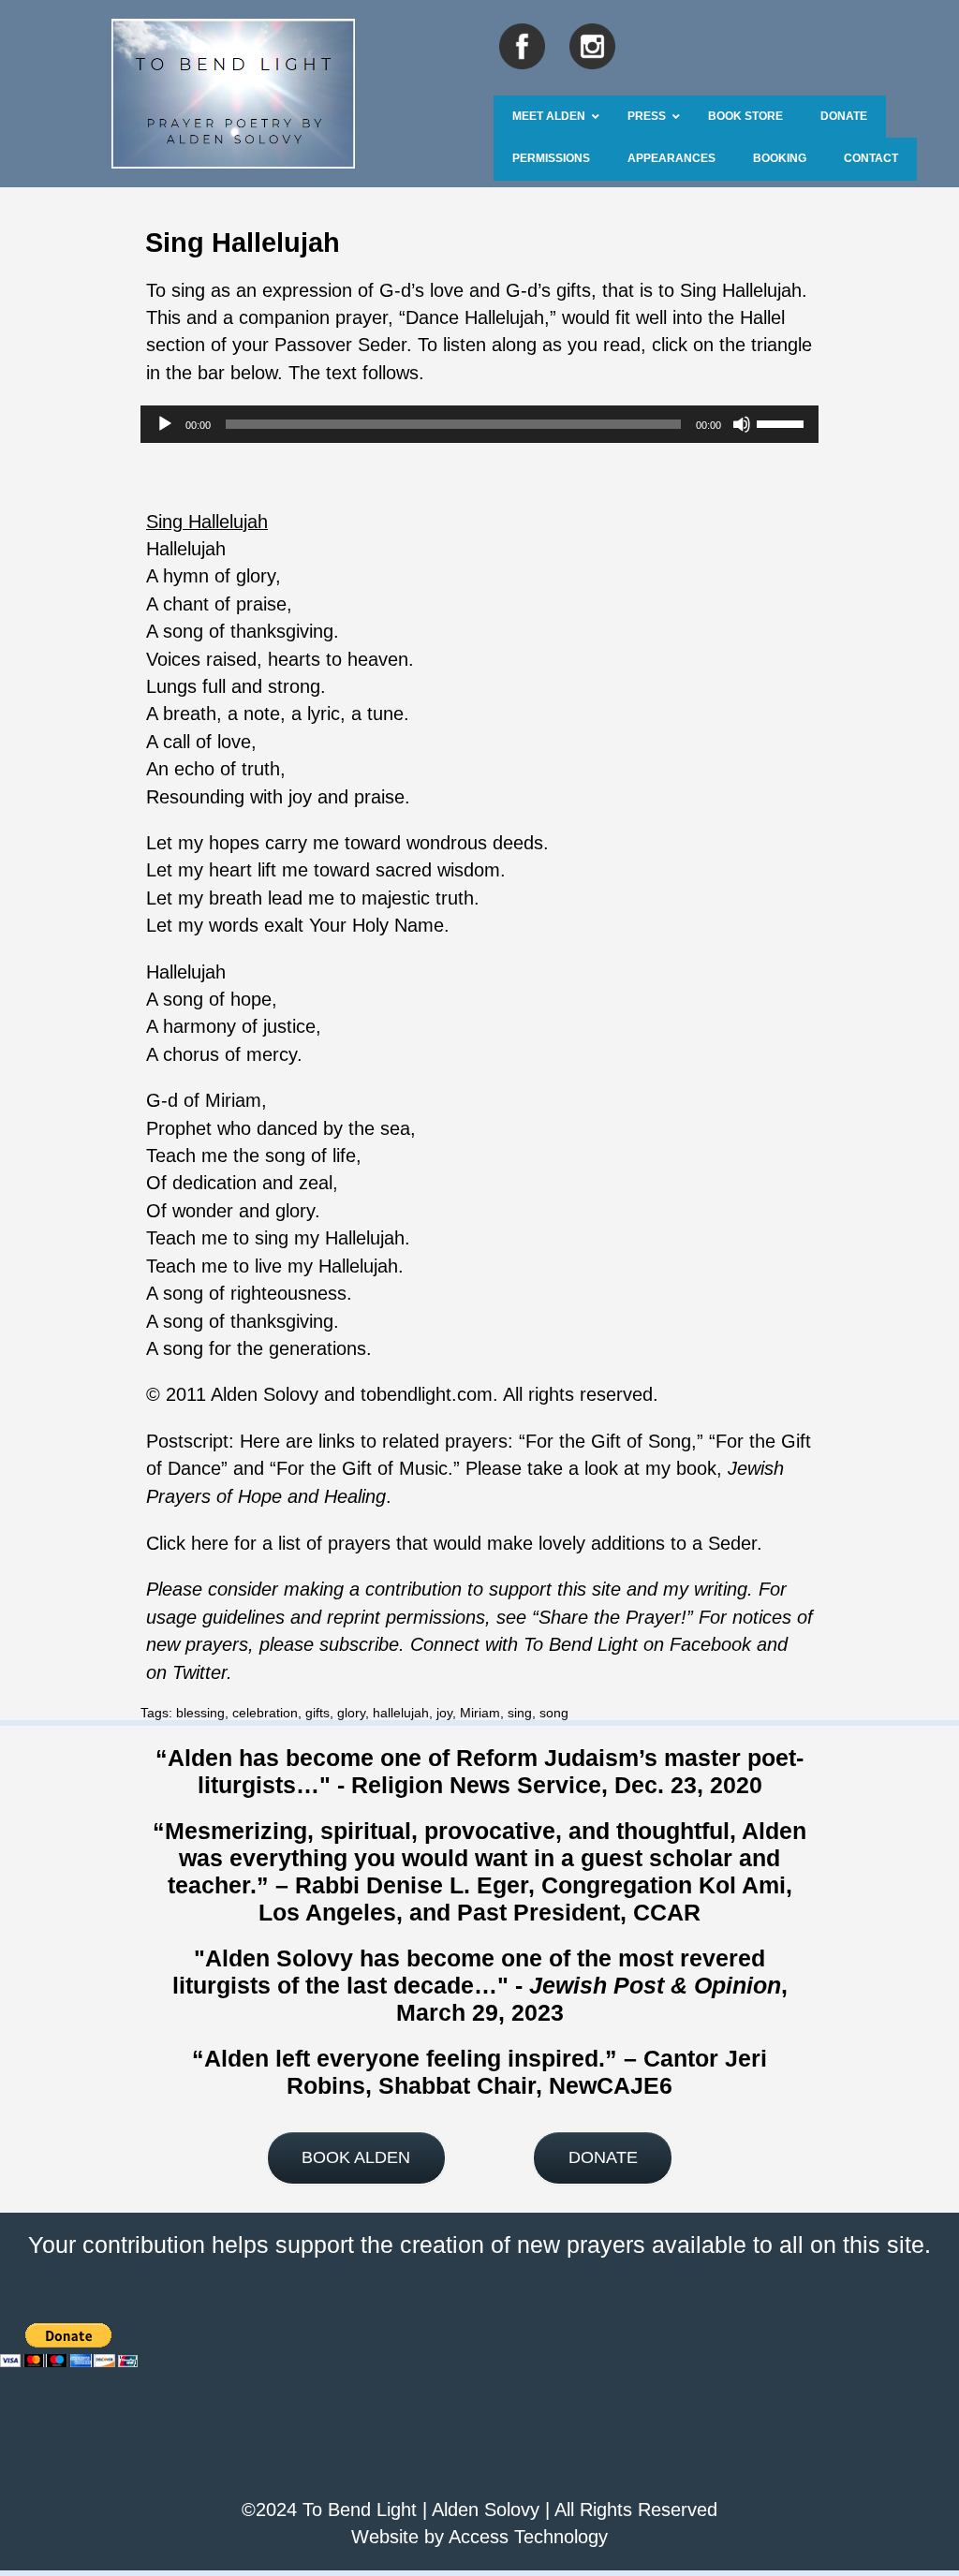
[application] (479, 424)
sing (520, 1713)
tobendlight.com (427, 1394)
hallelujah (401, 1713)
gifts (317, 1713)
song (554, 1713)
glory (351, 1713)
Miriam (480, 1713)
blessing (200, 1713)
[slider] (783, 422)
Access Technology (528, 2537)
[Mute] (742, 424)
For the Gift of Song (608, 1441)
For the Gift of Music (362, 1468)
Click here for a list (226, 1543)
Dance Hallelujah (475, 317)
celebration (265, 1713)
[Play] (165, 424)
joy (444, 1713)
